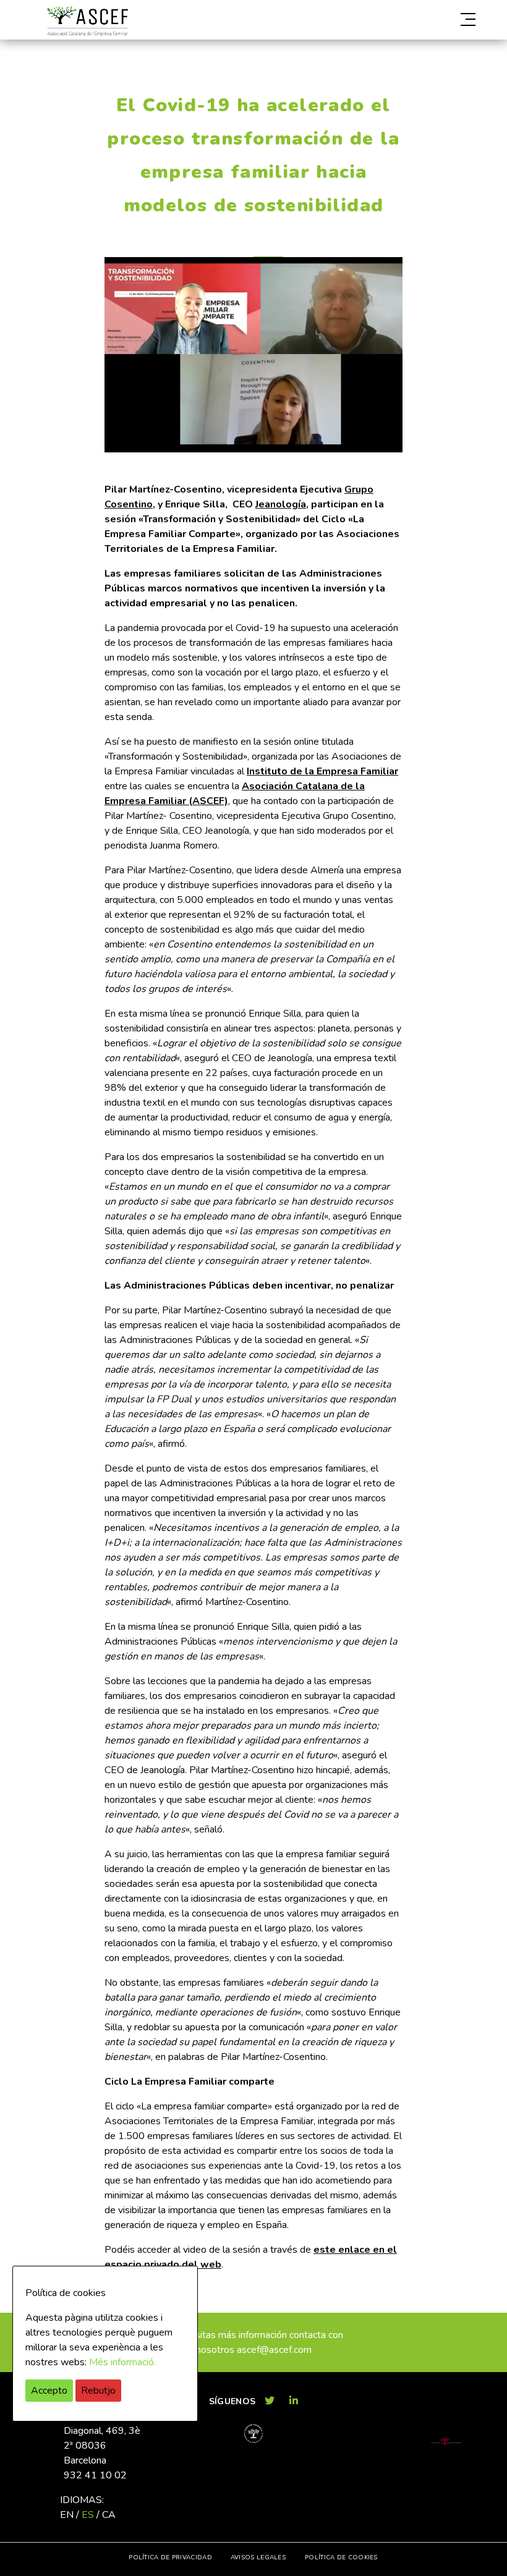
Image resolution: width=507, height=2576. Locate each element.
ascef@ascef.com (274, 2350)
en (67, 2515)
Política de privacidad (170, 2557)
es (88, 2515)
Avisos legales (258, 2557)
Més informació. (122, 2362)
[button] (409, 20)
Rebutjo (98, 2391)
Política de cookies (341, 2557)
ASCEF (87, 21)
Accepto (49, 2391)
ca (109, 2515)
